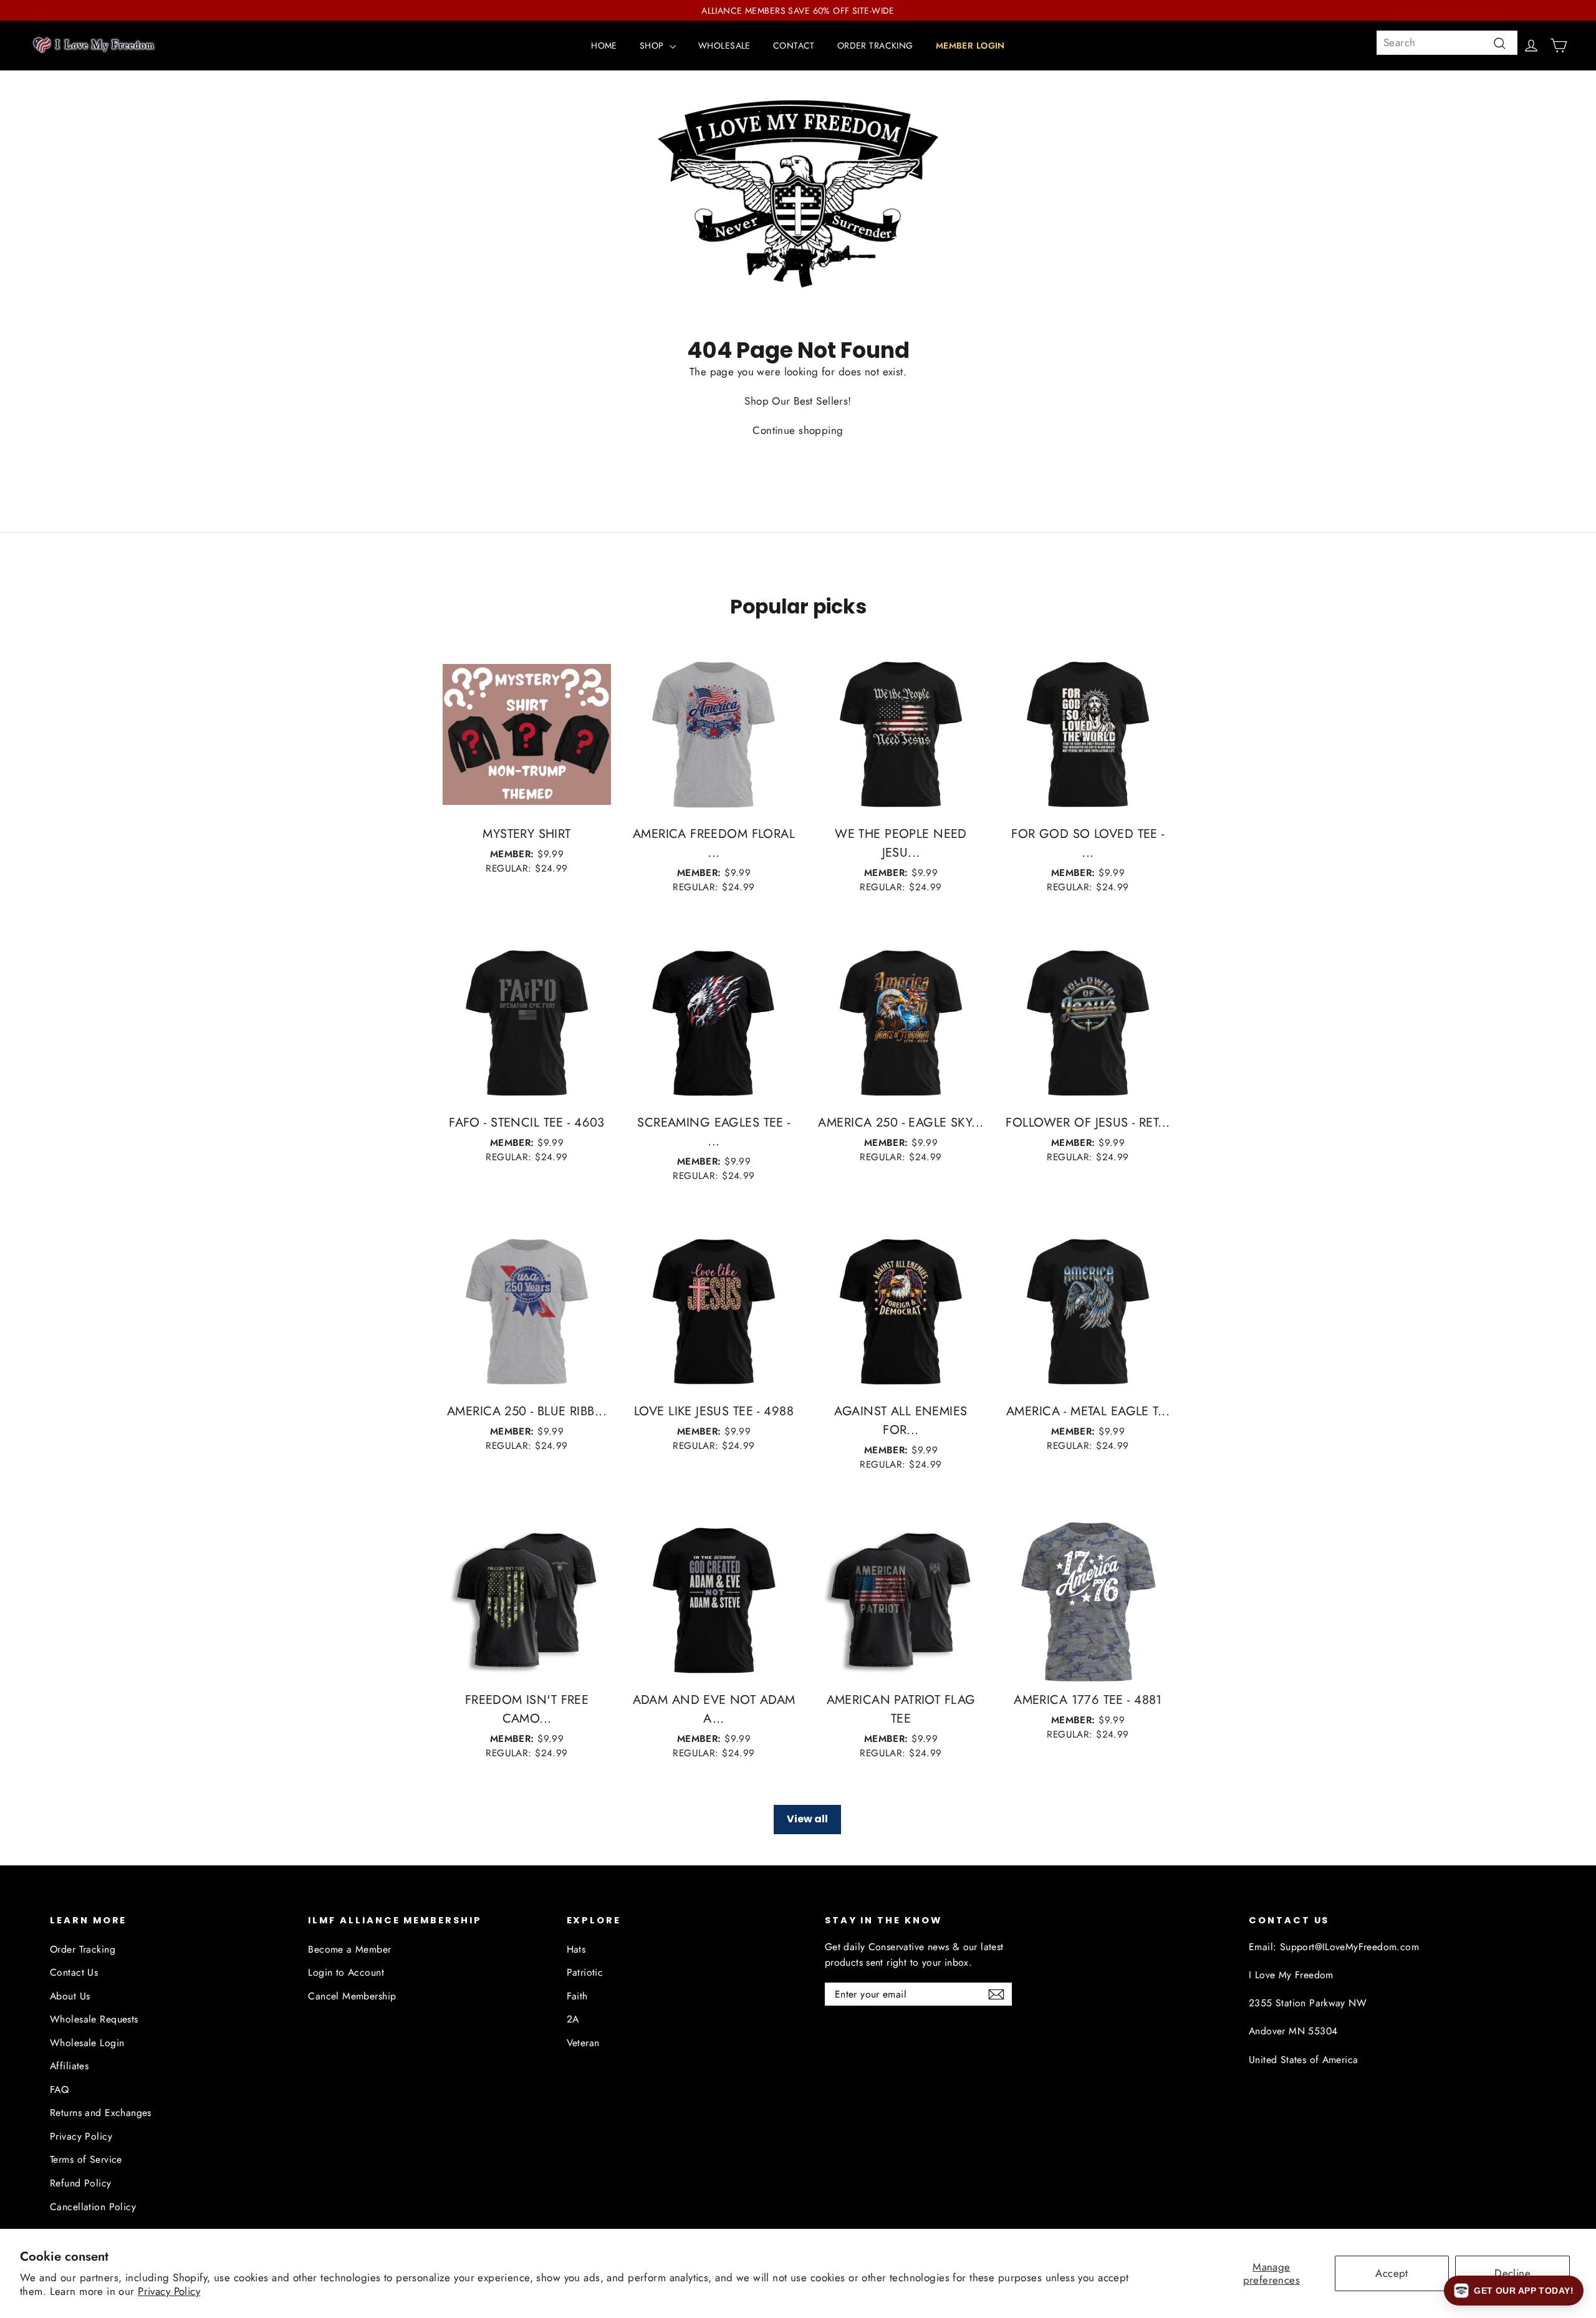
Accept (1392, 2273)
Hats (576, 1949)
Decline (1512, 2273)
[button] (1514, 2291)
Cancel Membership (352, 1996)
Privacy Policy (169, 2291)
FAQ (59, 2090)
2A (573, 2019)
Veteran (583, 2043)
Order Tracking (83, 1949)
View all (807, 1819)
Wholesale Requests (94, 2019)
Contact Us (74, 1972)
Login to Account (346, 1972)
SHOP (653, 46)
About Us (70, 1996)
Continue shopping (798, 430)
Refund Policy (81, 2183)
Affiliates (69, 2066)
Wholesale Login (87, 2043)
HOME (604, 46)
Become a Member (349, 1949)
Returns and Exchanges (101, 2113)
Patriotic (585, 1972)
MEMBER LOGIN (970, 46)
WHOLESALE (724, 46)
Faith (577, 1996)
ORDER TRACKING (875, 46)
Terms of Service (86, 2159)
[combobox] (1447, 43)
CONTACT (794, 46)
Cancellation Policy (93, 2207)
